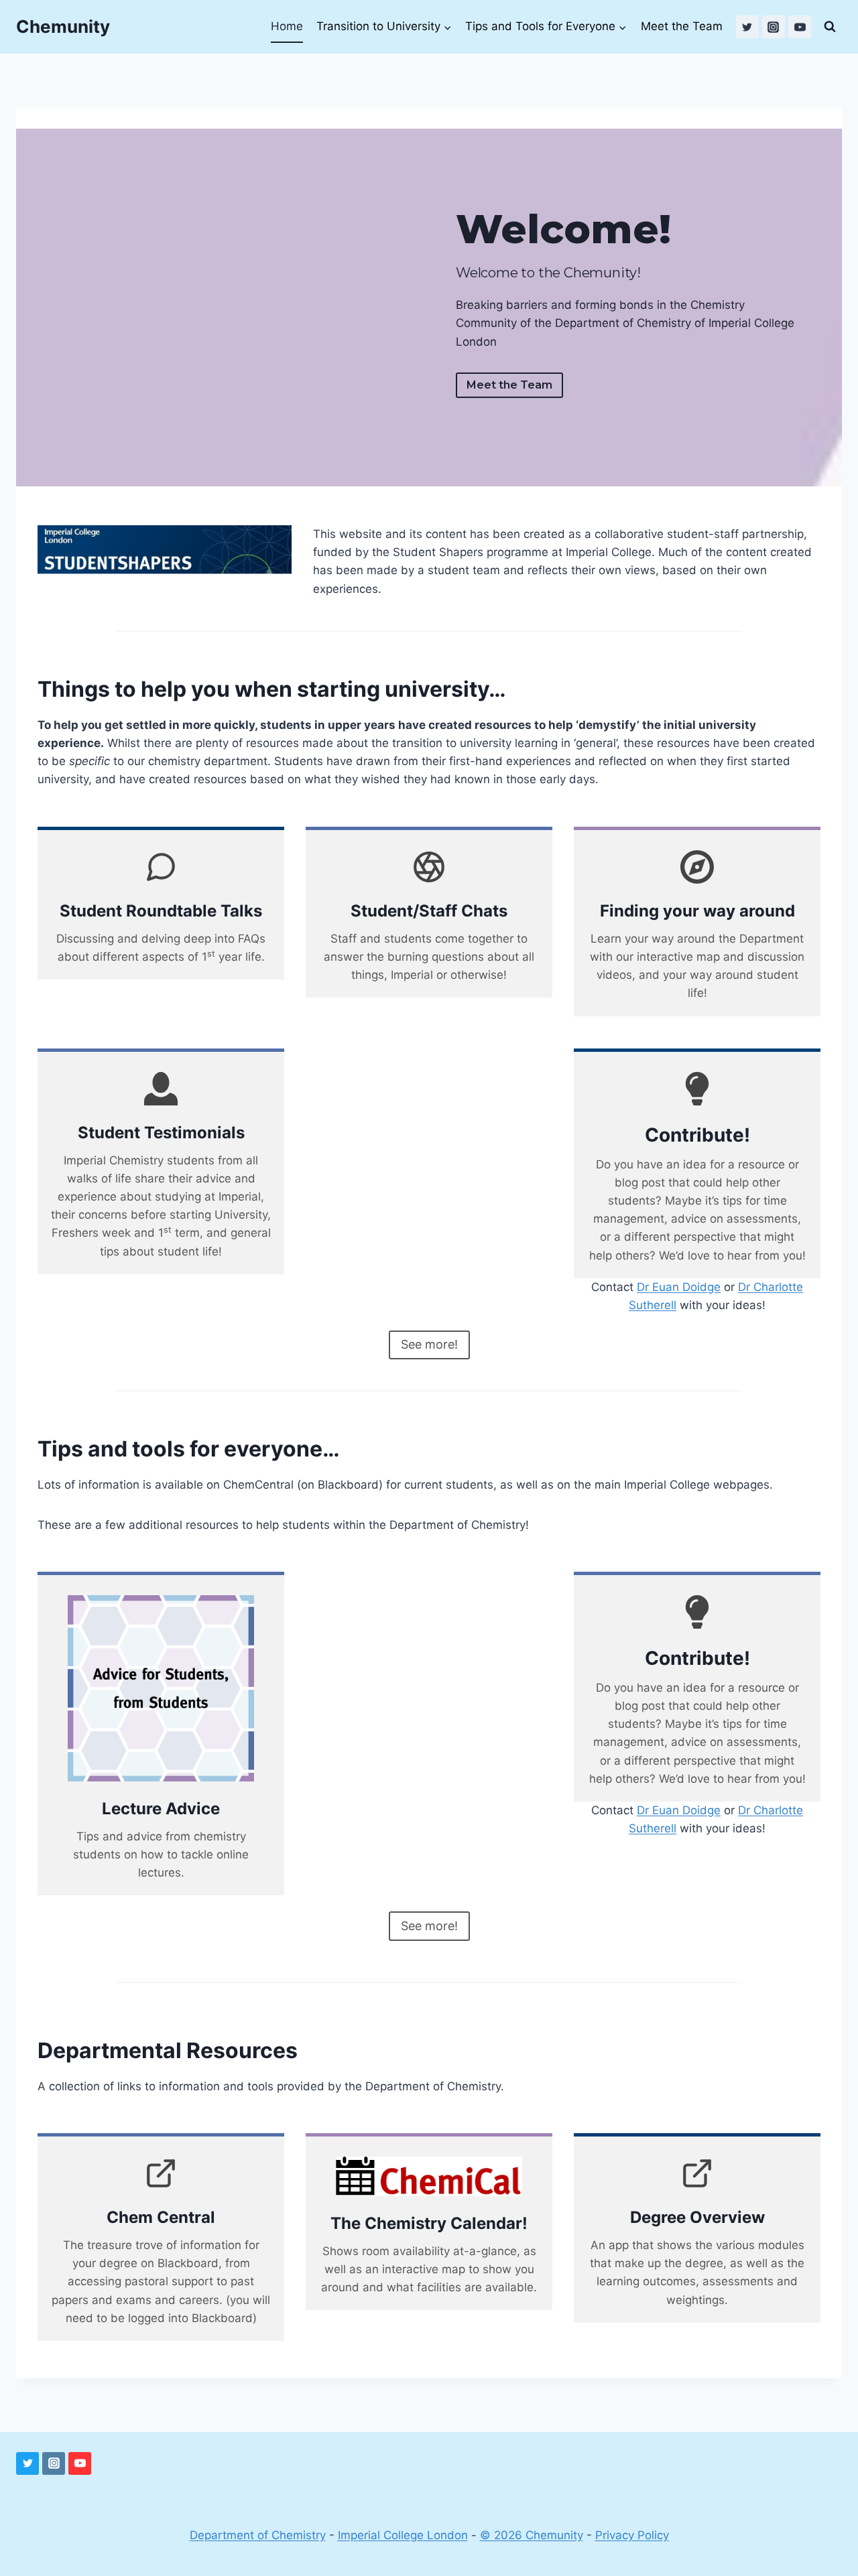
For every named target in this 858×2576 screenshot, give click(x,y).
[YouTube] (800, 27)
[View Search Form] (830, 27)
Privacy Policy (632, 2535)
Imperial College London (403, 2535)
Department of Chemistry (258, 2535)
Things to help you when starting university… (272, 689)
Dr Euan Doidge (679, 1287)
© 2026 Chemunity (532, 2535)
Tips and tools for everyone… (189, 1449)
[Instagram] (774, 27)
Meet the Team (682, 26)
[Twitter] (747, 27)
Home (287, 26)
